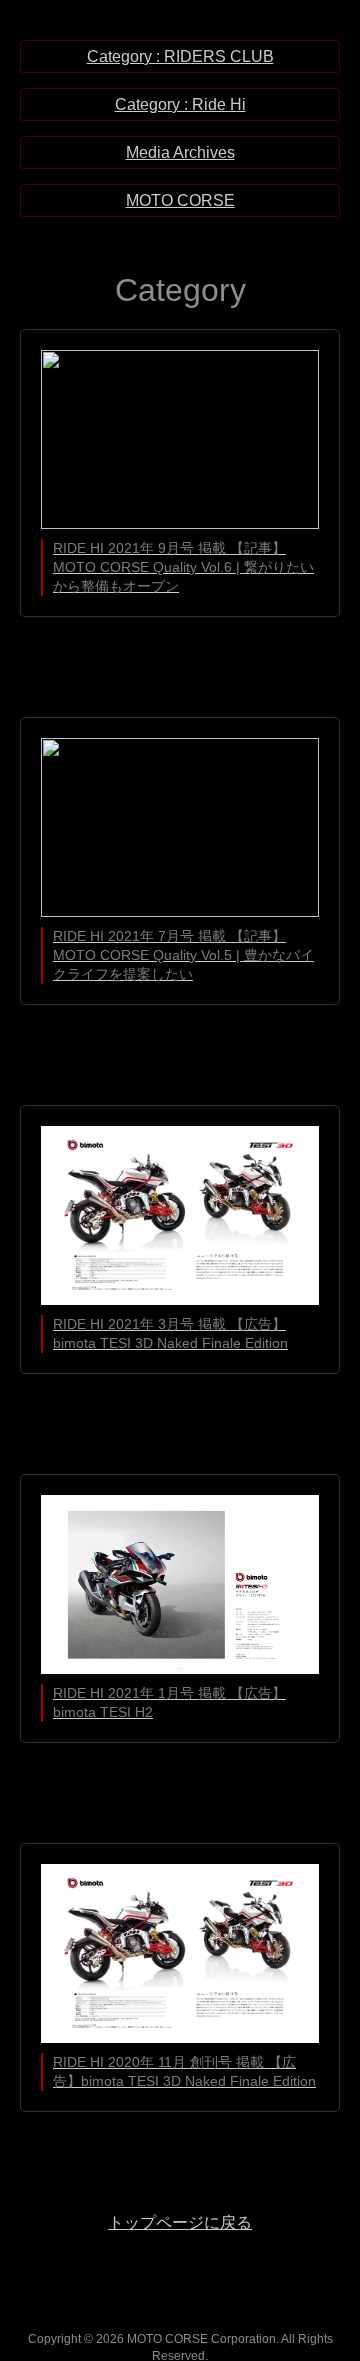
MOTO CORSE (180, 200)
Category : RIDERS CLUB (180, 56)
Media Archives (180, 152)
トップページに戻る (180, 2222)
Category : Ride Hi (180, 104)
